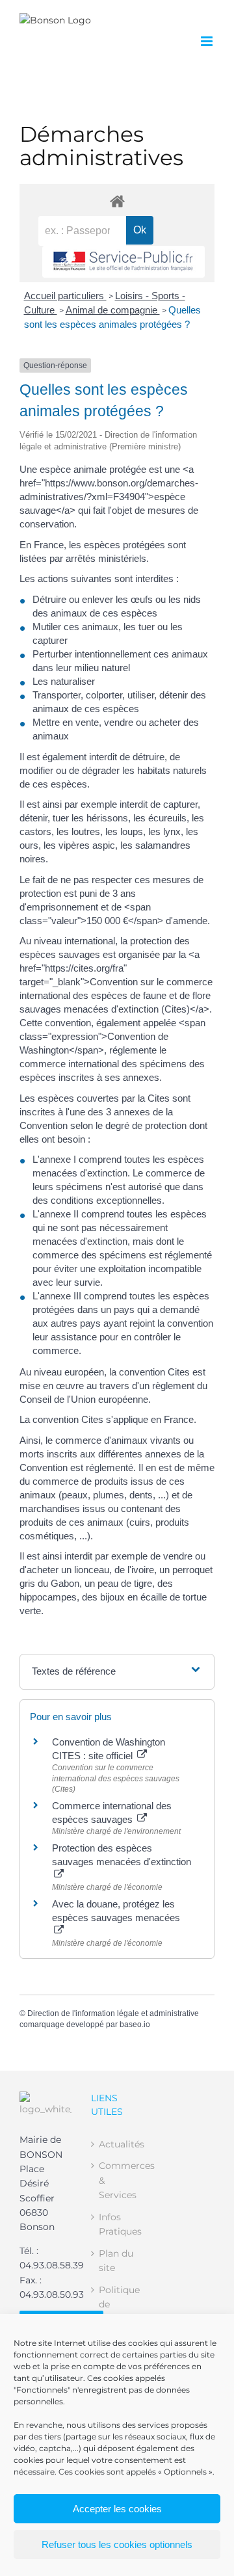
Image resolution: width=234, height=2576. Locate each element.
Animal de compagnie (113, 310)
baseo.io (135, 2025)
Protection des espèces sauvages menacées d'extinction (122, 1855)
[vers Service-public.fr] (123, 262)
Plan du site (116, 2261)
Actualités (118, 2144)
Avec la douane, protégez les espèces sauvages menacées (116, 1911)
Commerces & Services (118, 2180)
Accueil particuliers (65, 296)
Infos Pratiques (118, 2224)
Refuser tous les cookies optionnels (117, 2544)
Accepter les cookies (117, 2509)
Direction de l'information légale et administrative (113, 2013)
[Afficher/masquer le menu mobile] (208, 41)
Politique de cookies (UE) (118, 2312)
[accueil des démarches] (117, 201)
